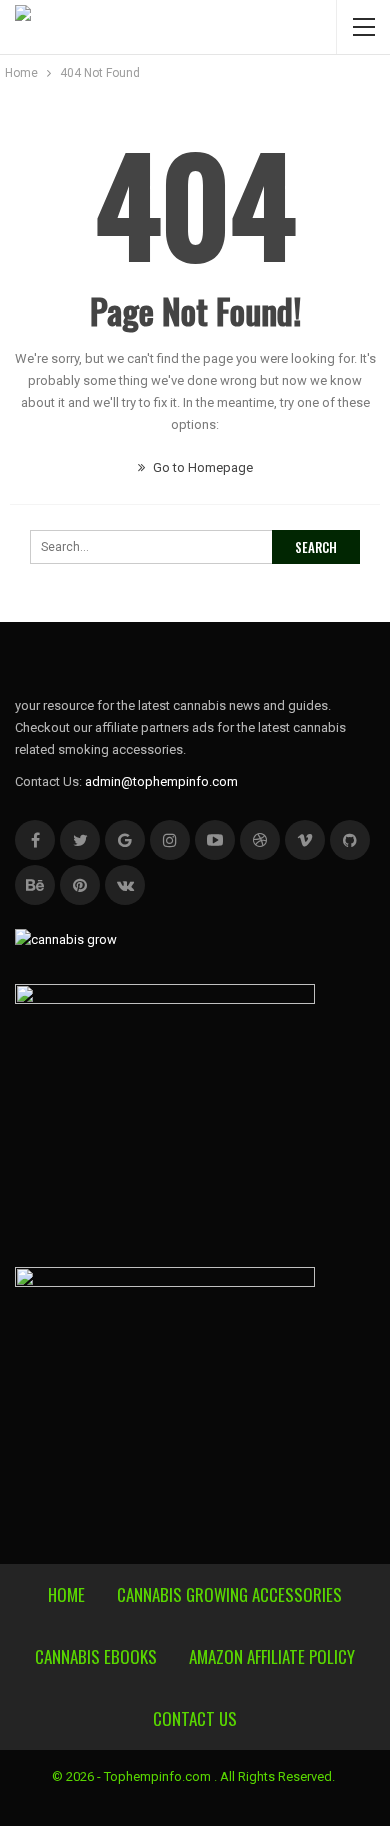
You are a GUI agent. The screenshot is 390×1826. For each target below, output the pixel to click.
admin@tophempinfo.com (161, 781)
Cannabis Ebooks (96, 1656)
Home (66, 1594)
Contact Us (195, 1718)
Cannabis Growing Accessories (229, 1594)
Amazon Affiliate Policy (272, 1656)
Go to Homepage (201, 467)
